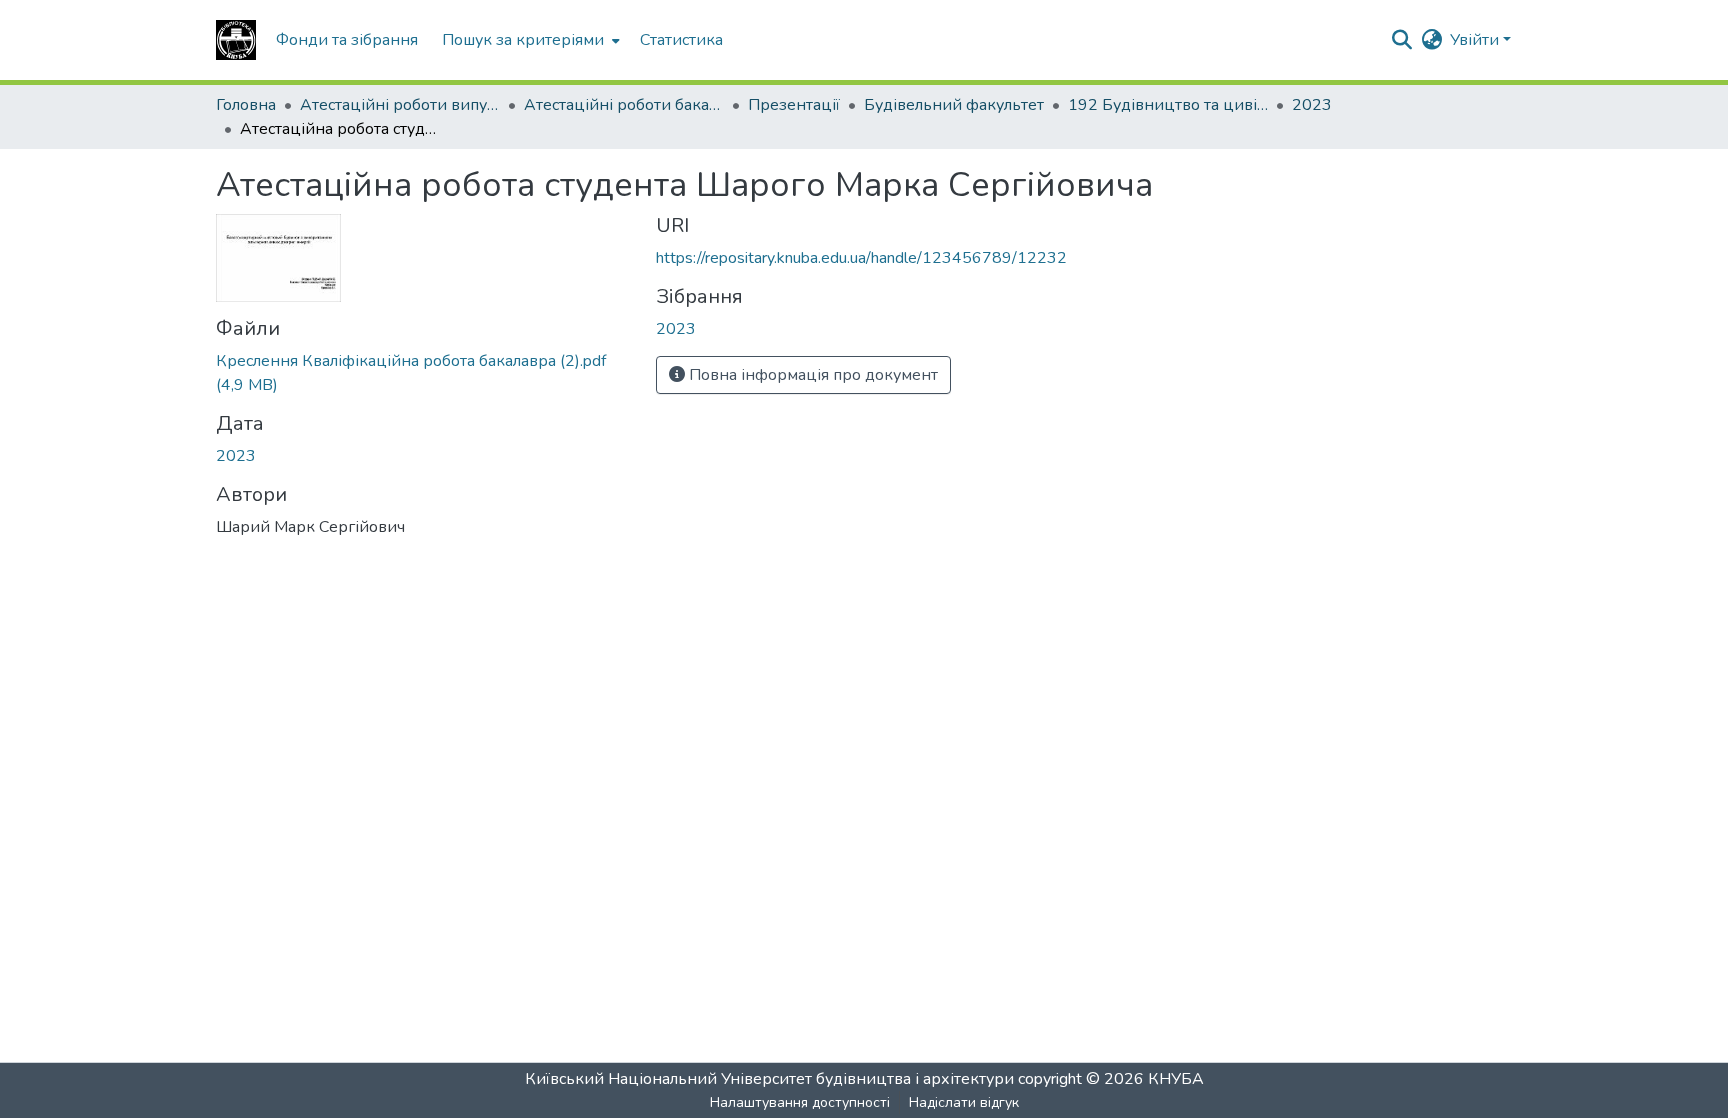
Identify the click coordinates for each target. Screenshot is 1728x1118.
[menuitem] (529, 40)
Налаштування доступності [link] (800, 1102)
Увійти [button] (1476, 40)
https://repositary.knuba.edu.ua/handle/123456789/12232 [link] (861, 258)
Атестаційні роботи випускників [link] (400, 105)
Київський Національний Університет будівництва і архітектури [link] (769, 1079)
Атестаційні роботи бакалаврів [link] (624, 105)
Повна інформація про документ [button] (811, 375)
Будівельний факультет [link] (954, 105)
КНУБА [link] (1176, 1079)
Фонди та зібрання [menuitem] (347, 40)
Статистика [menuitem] (681, 40)
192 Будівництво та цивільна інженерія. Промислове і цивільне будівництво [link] (1168, 105)
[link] (424, 373)
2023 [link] (1312, 105)
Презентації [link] (794, 105)
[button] (236, 40)
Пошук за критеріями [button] (523, 40)
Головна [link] (246, 105)
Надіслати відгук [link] (964, 1102)
